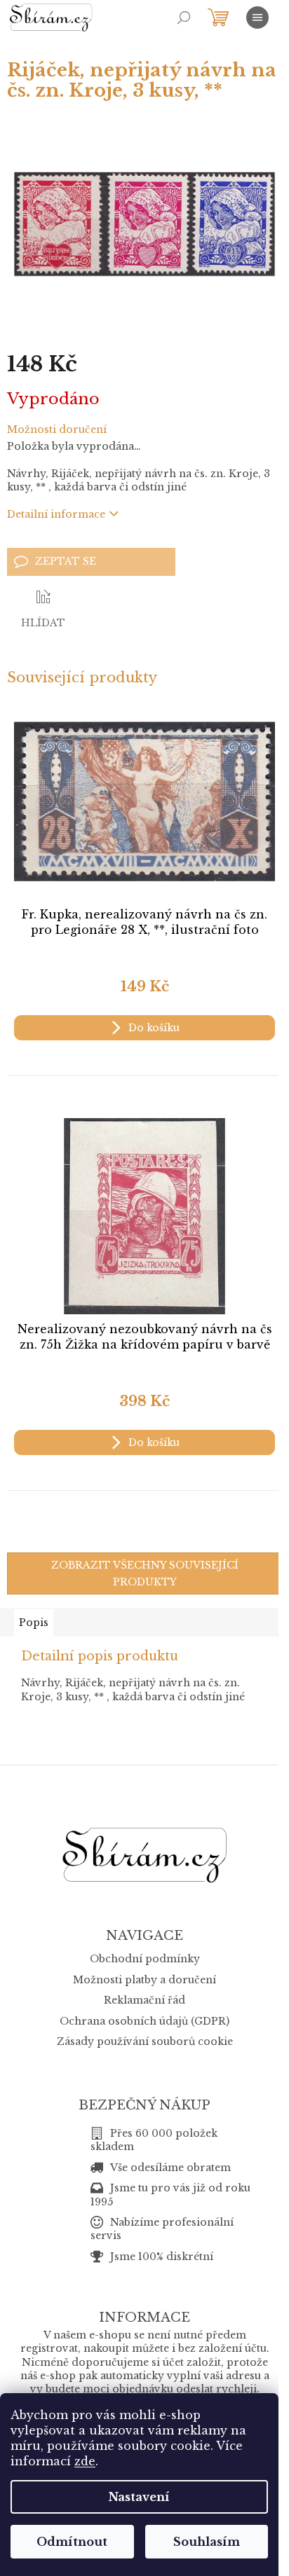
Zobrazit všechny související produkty (145, 1573)
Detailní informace (56, 514)
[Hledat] (184, 18)
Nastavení (139, 2497)
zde (85, 2461)
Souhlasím (207, 2542)
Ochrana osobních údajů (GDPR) (144, 2021)
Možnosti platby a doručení (144, 1980)
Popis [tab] (34, 1623)
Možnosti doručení (57, 429)
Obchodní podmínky (145, 1959)
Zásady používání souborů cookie (145, 2041)
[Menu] (257, 18)
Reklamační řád (144, 2000)
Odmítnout (72, 2542)
